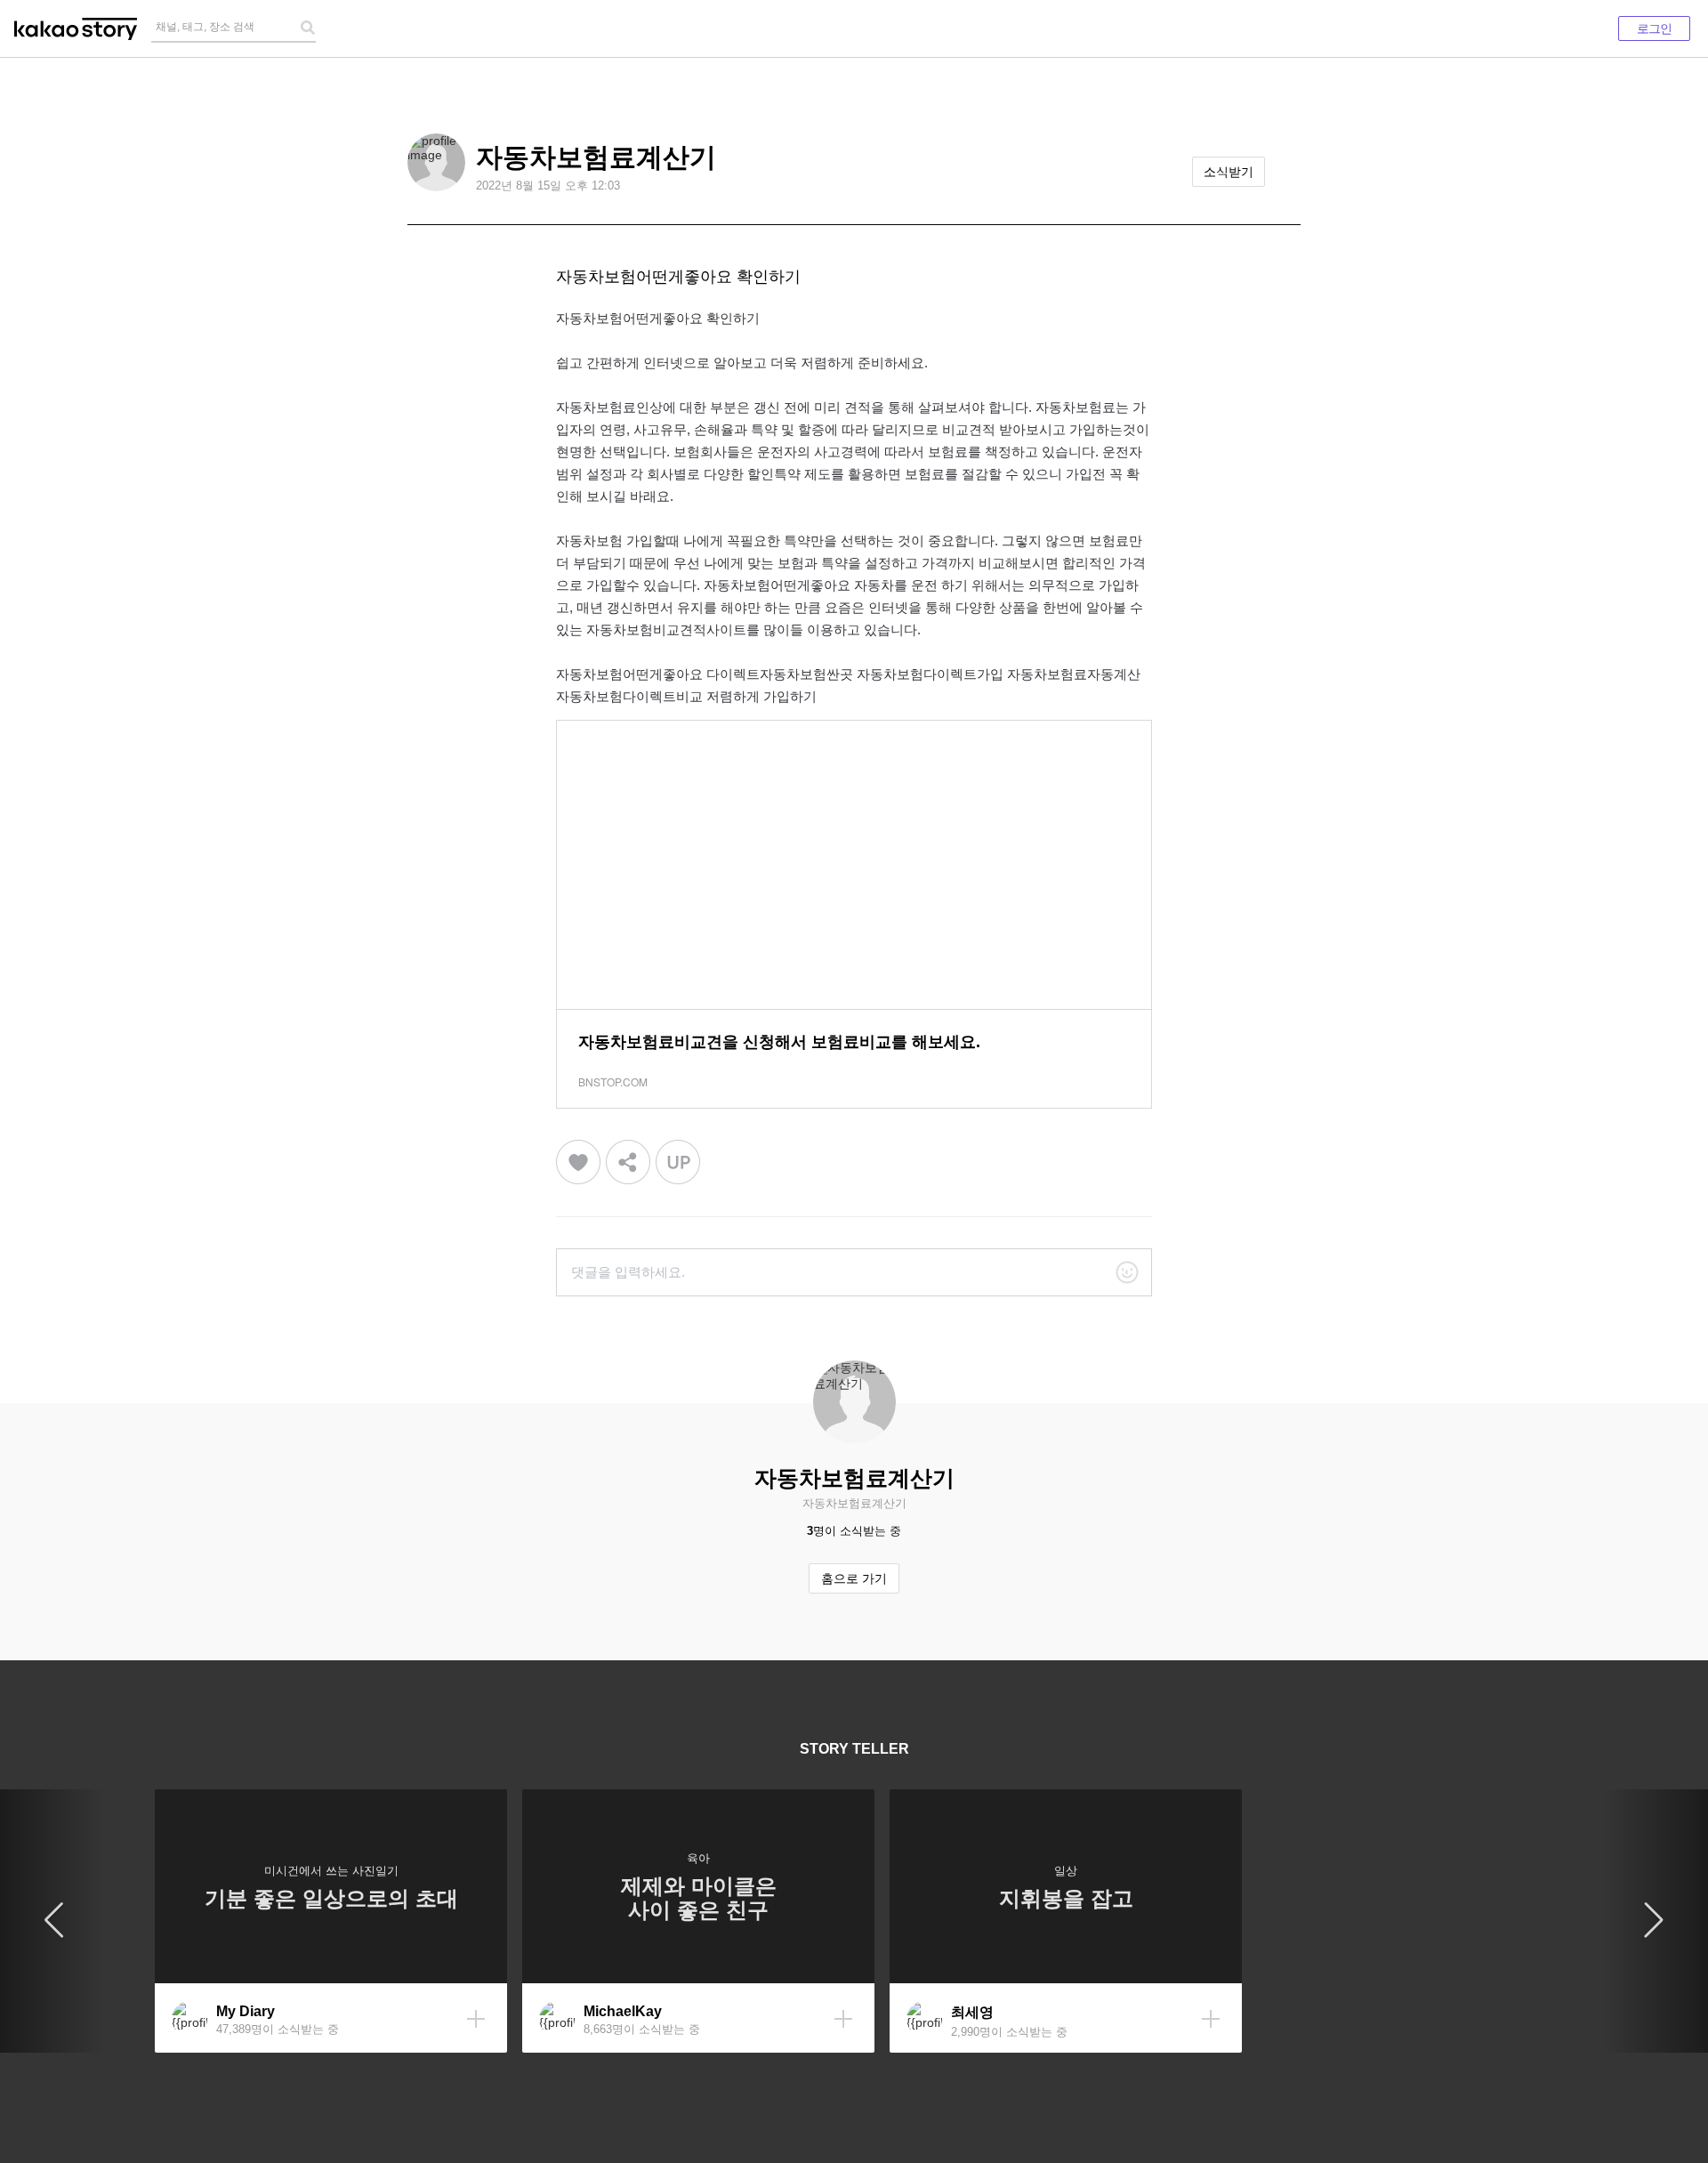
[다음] (1655, 1921)
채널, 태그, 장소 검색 (205, 27)
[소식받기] (476, 2019)
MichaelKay (623, 2011)
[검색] (308, 28)
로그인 (1654, 28)
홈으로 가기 (854, 1578)
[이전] (53, 1921)
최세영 (972, 2012)
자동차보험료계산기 (596, 157)
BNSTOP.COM (613, 1081)
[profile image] (436, 162)
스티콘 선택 (1127, 1272)
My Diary (246, 2011)
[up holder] (678, 1162)
